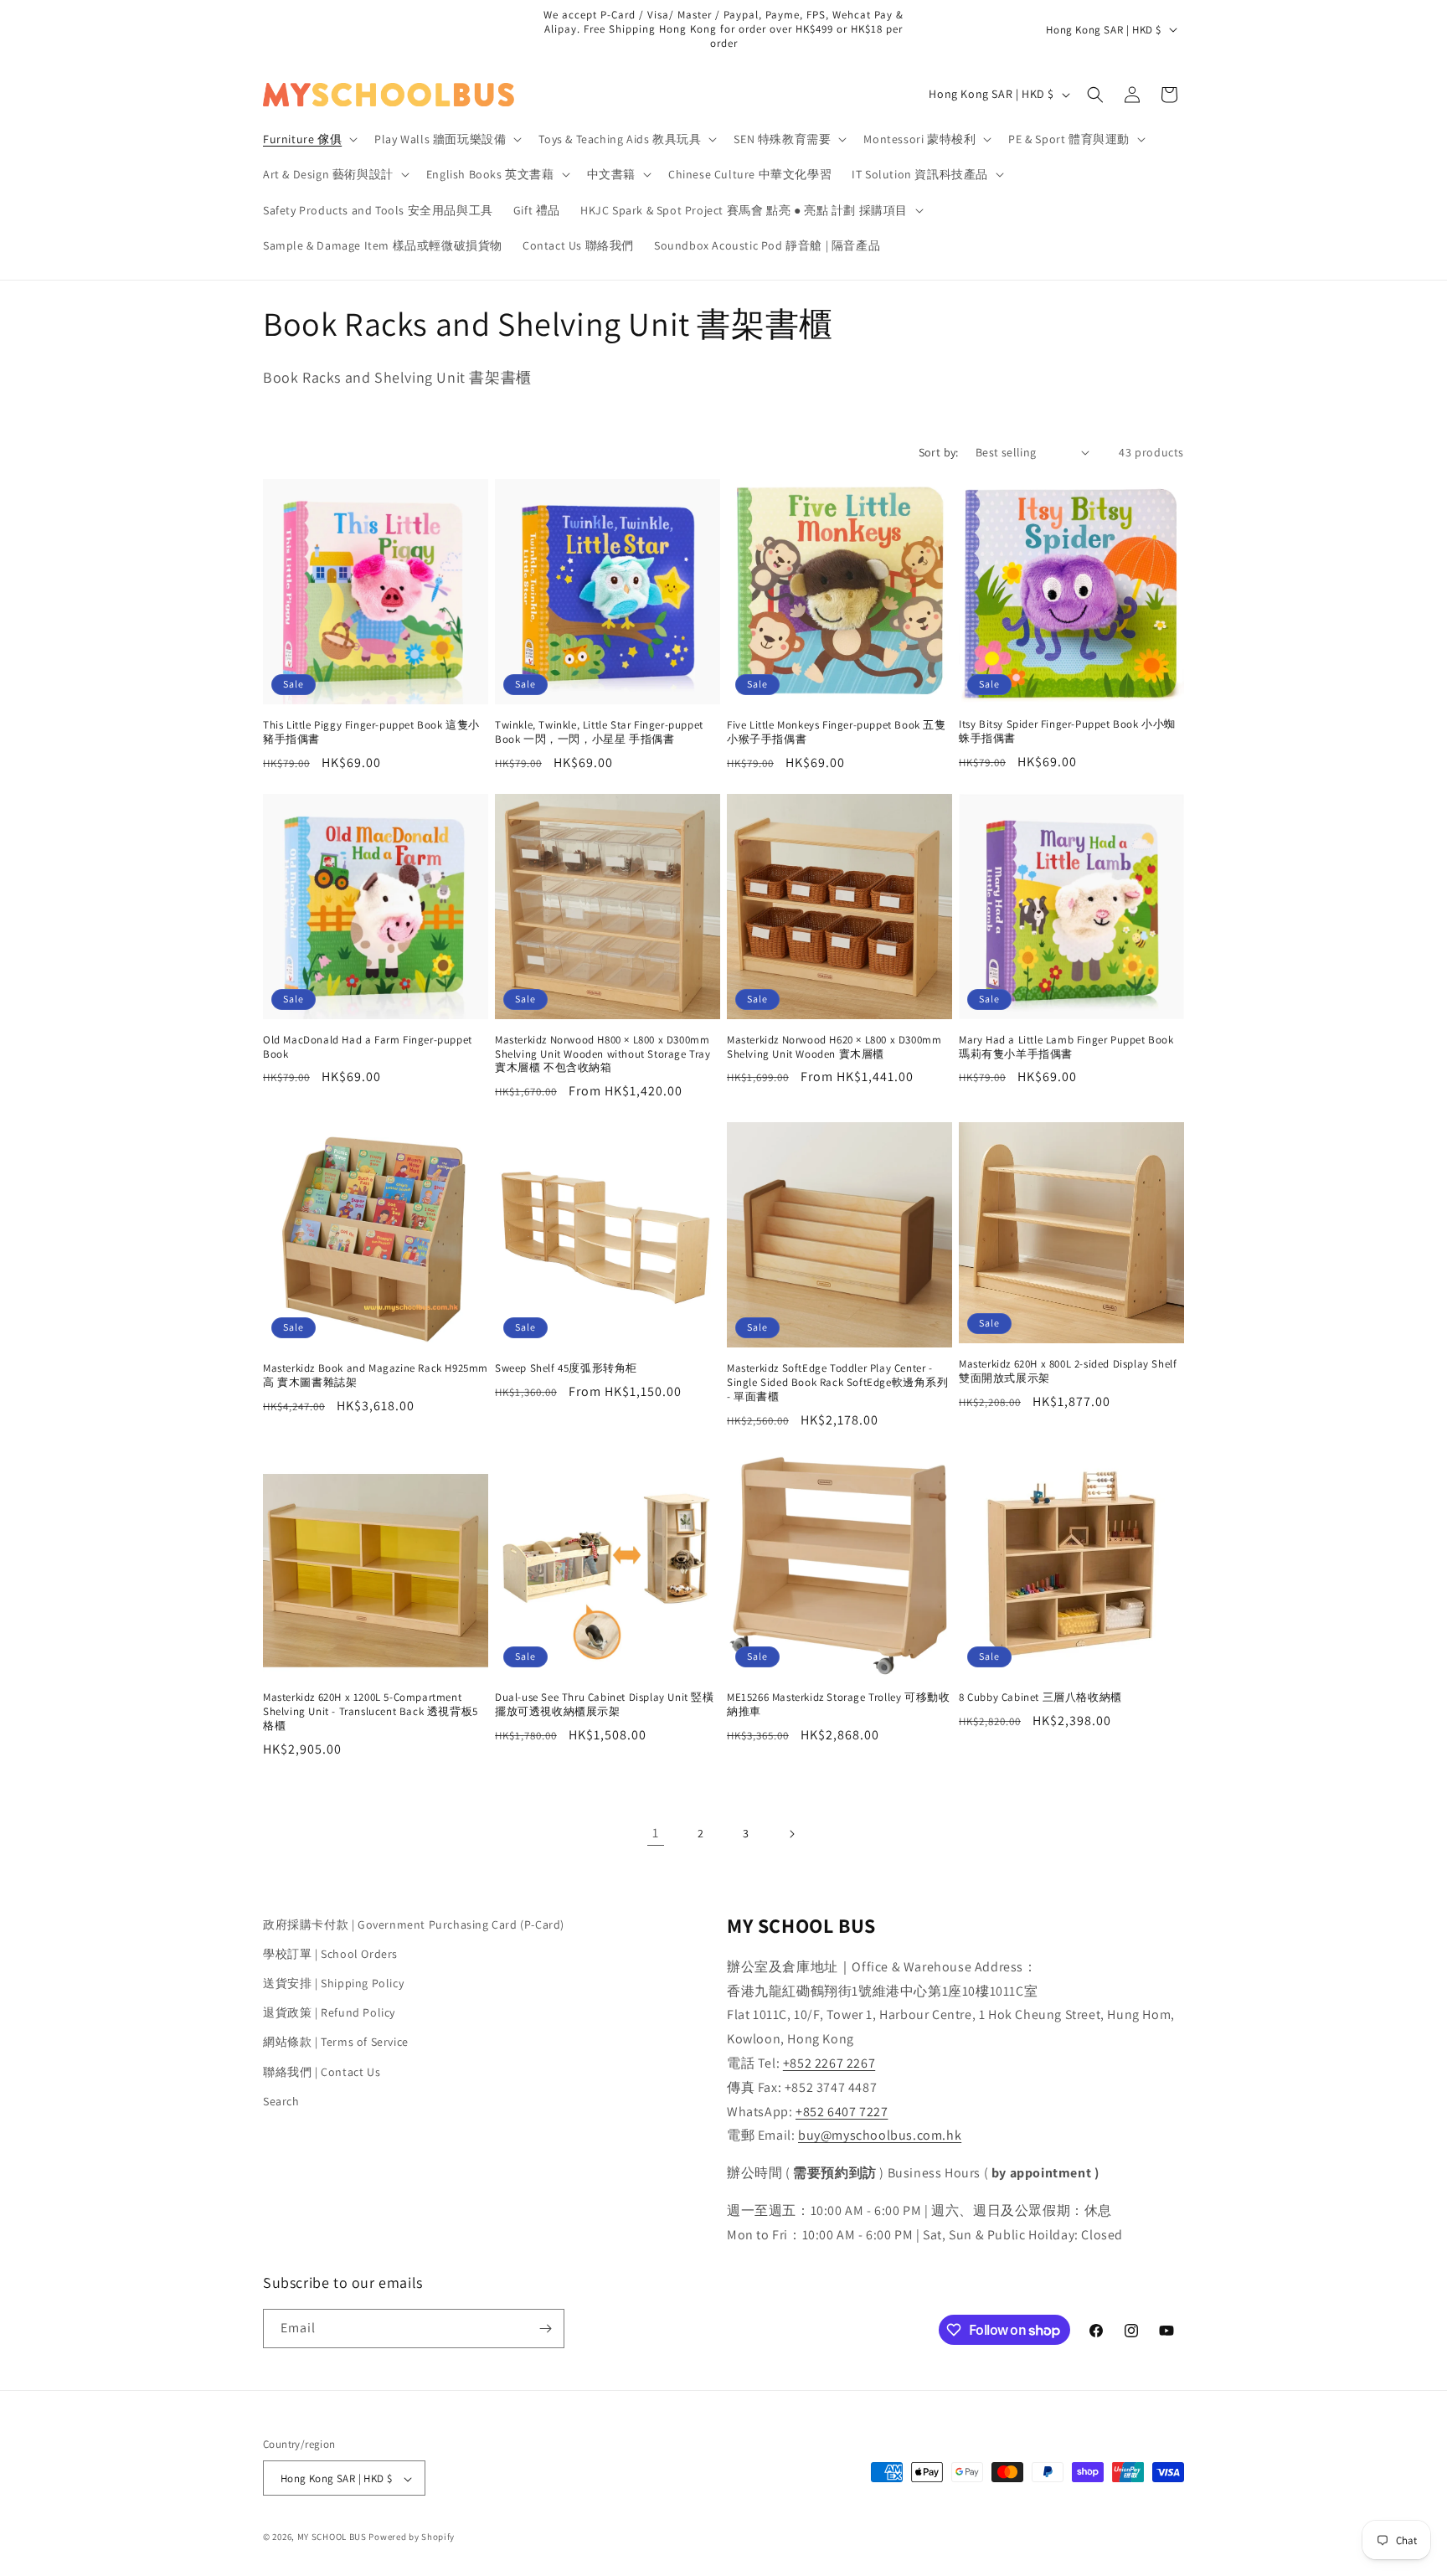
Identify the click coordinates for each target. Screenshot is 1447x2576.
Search (281, 2101)
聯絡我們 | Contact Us (322, 2072)
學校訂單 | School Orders (330, 1954)
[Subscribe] (545, 2329)
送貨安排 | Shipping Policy (333, 1983)
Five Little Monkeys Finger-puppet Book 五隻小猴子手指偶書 (837, 732)
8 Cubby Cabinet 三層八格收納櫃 (1040, 1698)
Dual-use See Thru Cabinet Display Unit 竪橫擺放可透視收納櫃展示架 (605, 1705)
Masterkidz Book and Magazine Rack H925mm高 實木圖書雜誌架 (376, 1376)
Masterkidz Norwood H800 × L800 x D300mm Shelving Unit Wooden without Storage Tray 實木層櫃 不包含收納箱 (603, 1054)
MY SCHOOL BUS (332, 2537)
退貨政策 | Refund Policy (329, 2012)
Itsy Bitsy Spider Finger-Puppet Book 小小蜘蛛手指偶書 (1067, 732)
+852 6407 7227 (842, 2112)
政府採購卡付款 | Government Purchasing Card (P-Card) (414, 1924)
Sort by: (939, 452)
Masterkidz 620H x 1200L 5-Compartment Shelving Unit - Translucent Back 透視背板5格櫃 (371, 1712)
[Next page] (791, 1834)
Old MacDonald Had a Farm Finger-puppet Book (368, 1047)
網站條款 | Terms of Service (336, 2043)
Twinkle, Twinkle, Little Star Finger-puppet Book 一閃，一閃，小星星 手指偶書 (599, 732)
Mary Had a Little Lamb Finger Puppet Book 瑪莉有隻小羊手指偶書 (1066, 1047)
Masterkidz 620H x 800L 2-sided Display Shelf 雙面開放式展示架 (1068, 1371)
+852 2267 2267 (829, 2063)
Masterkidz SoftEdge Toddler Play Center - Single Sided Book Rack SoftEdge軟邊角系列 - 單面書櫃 (838, 1383)
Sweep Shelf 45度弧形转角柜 (566, 1368)
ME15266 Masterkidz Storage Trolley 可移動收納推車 (838, 1705)
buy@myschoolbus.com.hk (880, 2136)
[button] (309, 139)
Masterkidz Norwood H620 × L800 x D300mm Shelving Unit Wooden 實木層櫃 (834, 1047)
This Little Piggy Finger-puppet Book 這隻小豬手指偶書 (371, 732)
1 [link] (656, 1833)
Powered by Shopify (412, 2537)
